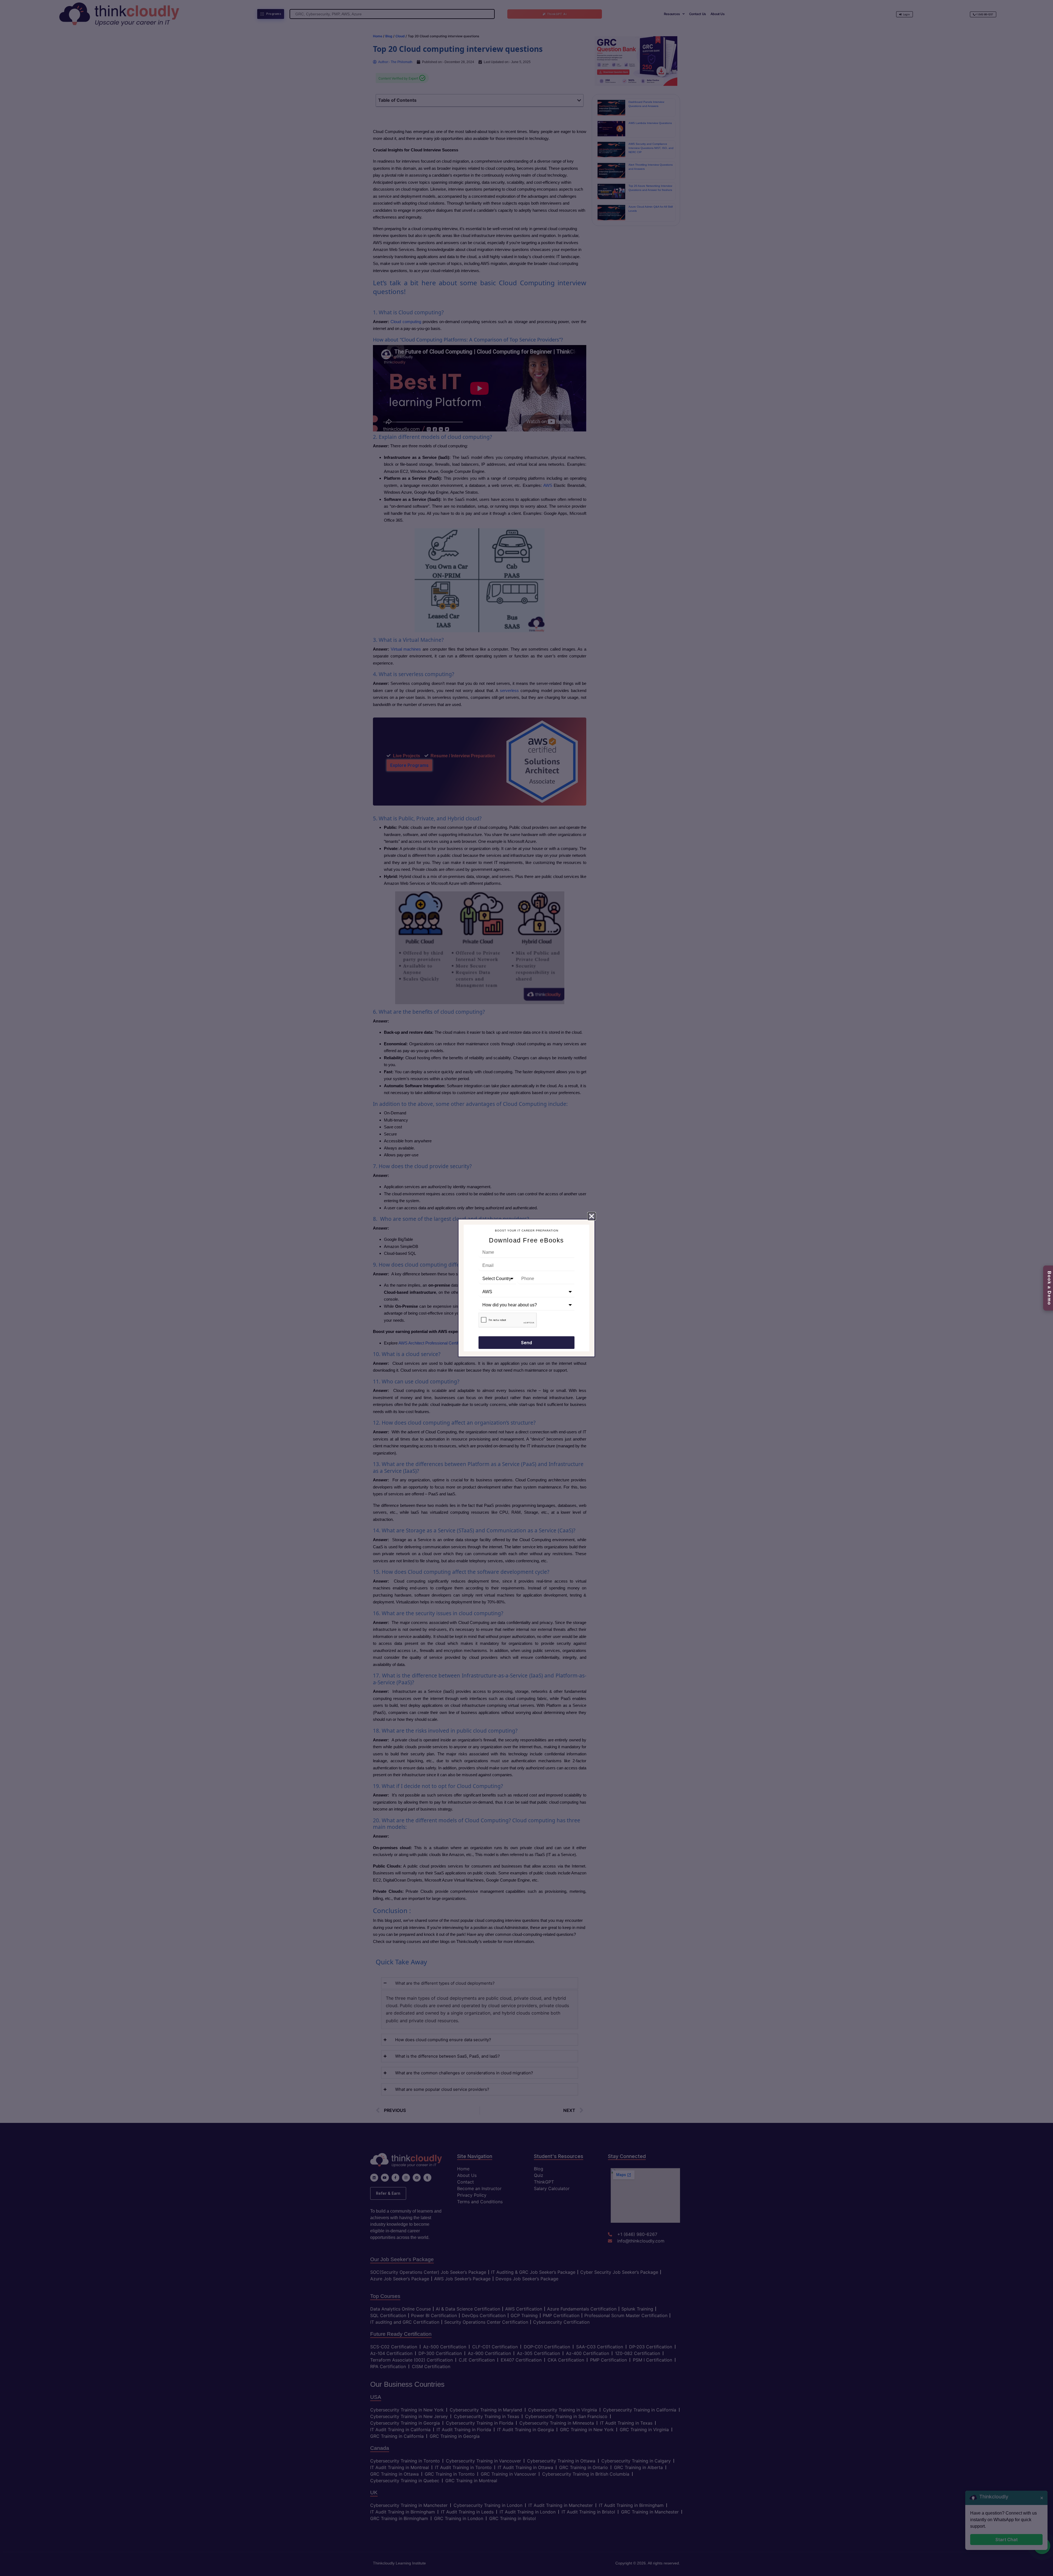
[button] (592, 1216)
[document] (526, 1288)
